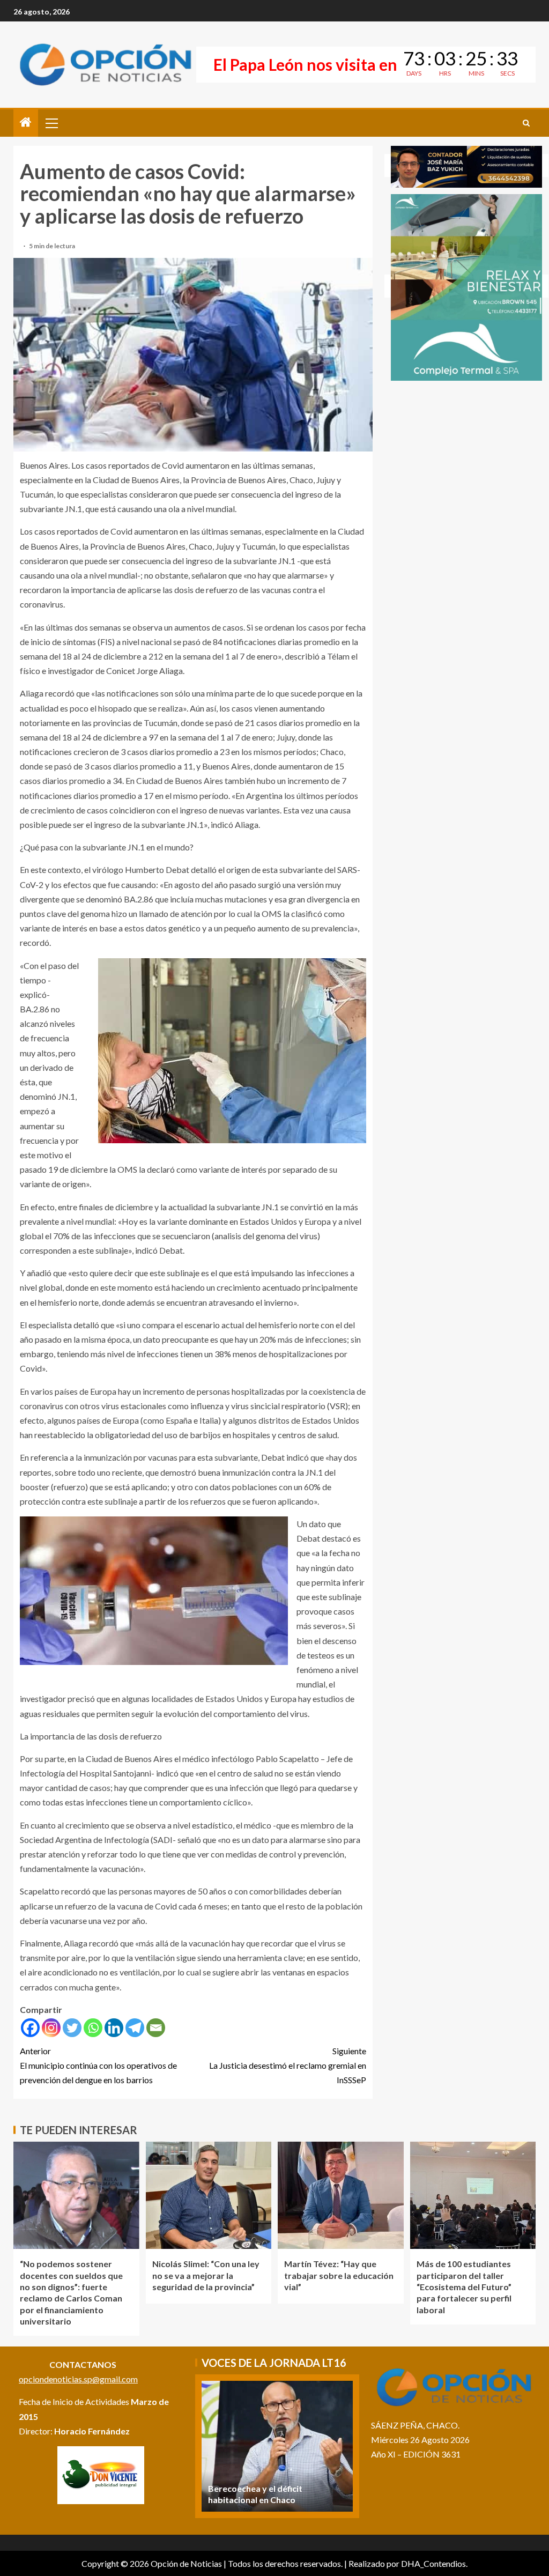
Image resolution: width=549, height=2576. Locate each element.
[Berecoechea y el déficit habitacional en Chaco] (277, 2446)
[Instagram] (51, 2028)
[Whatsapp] (93, 2028)
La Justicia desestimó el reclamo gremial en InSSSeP (288, 2065)
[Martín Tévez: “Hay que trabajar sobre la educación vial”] (341, 2195)
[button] (51, 123)
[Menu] (51, 123)
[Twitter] (72, 2028)
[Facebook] (30, 2028)
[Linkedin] (114, 2028)
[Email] (156, 2028)
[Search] (526, 123)
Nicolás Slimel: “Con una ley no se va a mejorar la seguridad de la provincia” (206, 2275)
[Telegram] (135, 2028)
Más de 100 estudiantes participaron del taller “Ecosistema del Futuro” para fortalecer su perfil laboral (464, 2286)
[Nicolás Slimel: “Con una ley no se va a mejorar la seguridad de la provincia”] (209, 2195)
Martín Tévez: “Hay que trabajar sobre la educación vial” (339, 2275)
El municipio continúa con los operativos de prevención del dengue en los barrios (98, 2065)
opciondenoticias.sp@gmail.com (78, 2379)
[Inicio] (26, 123)
